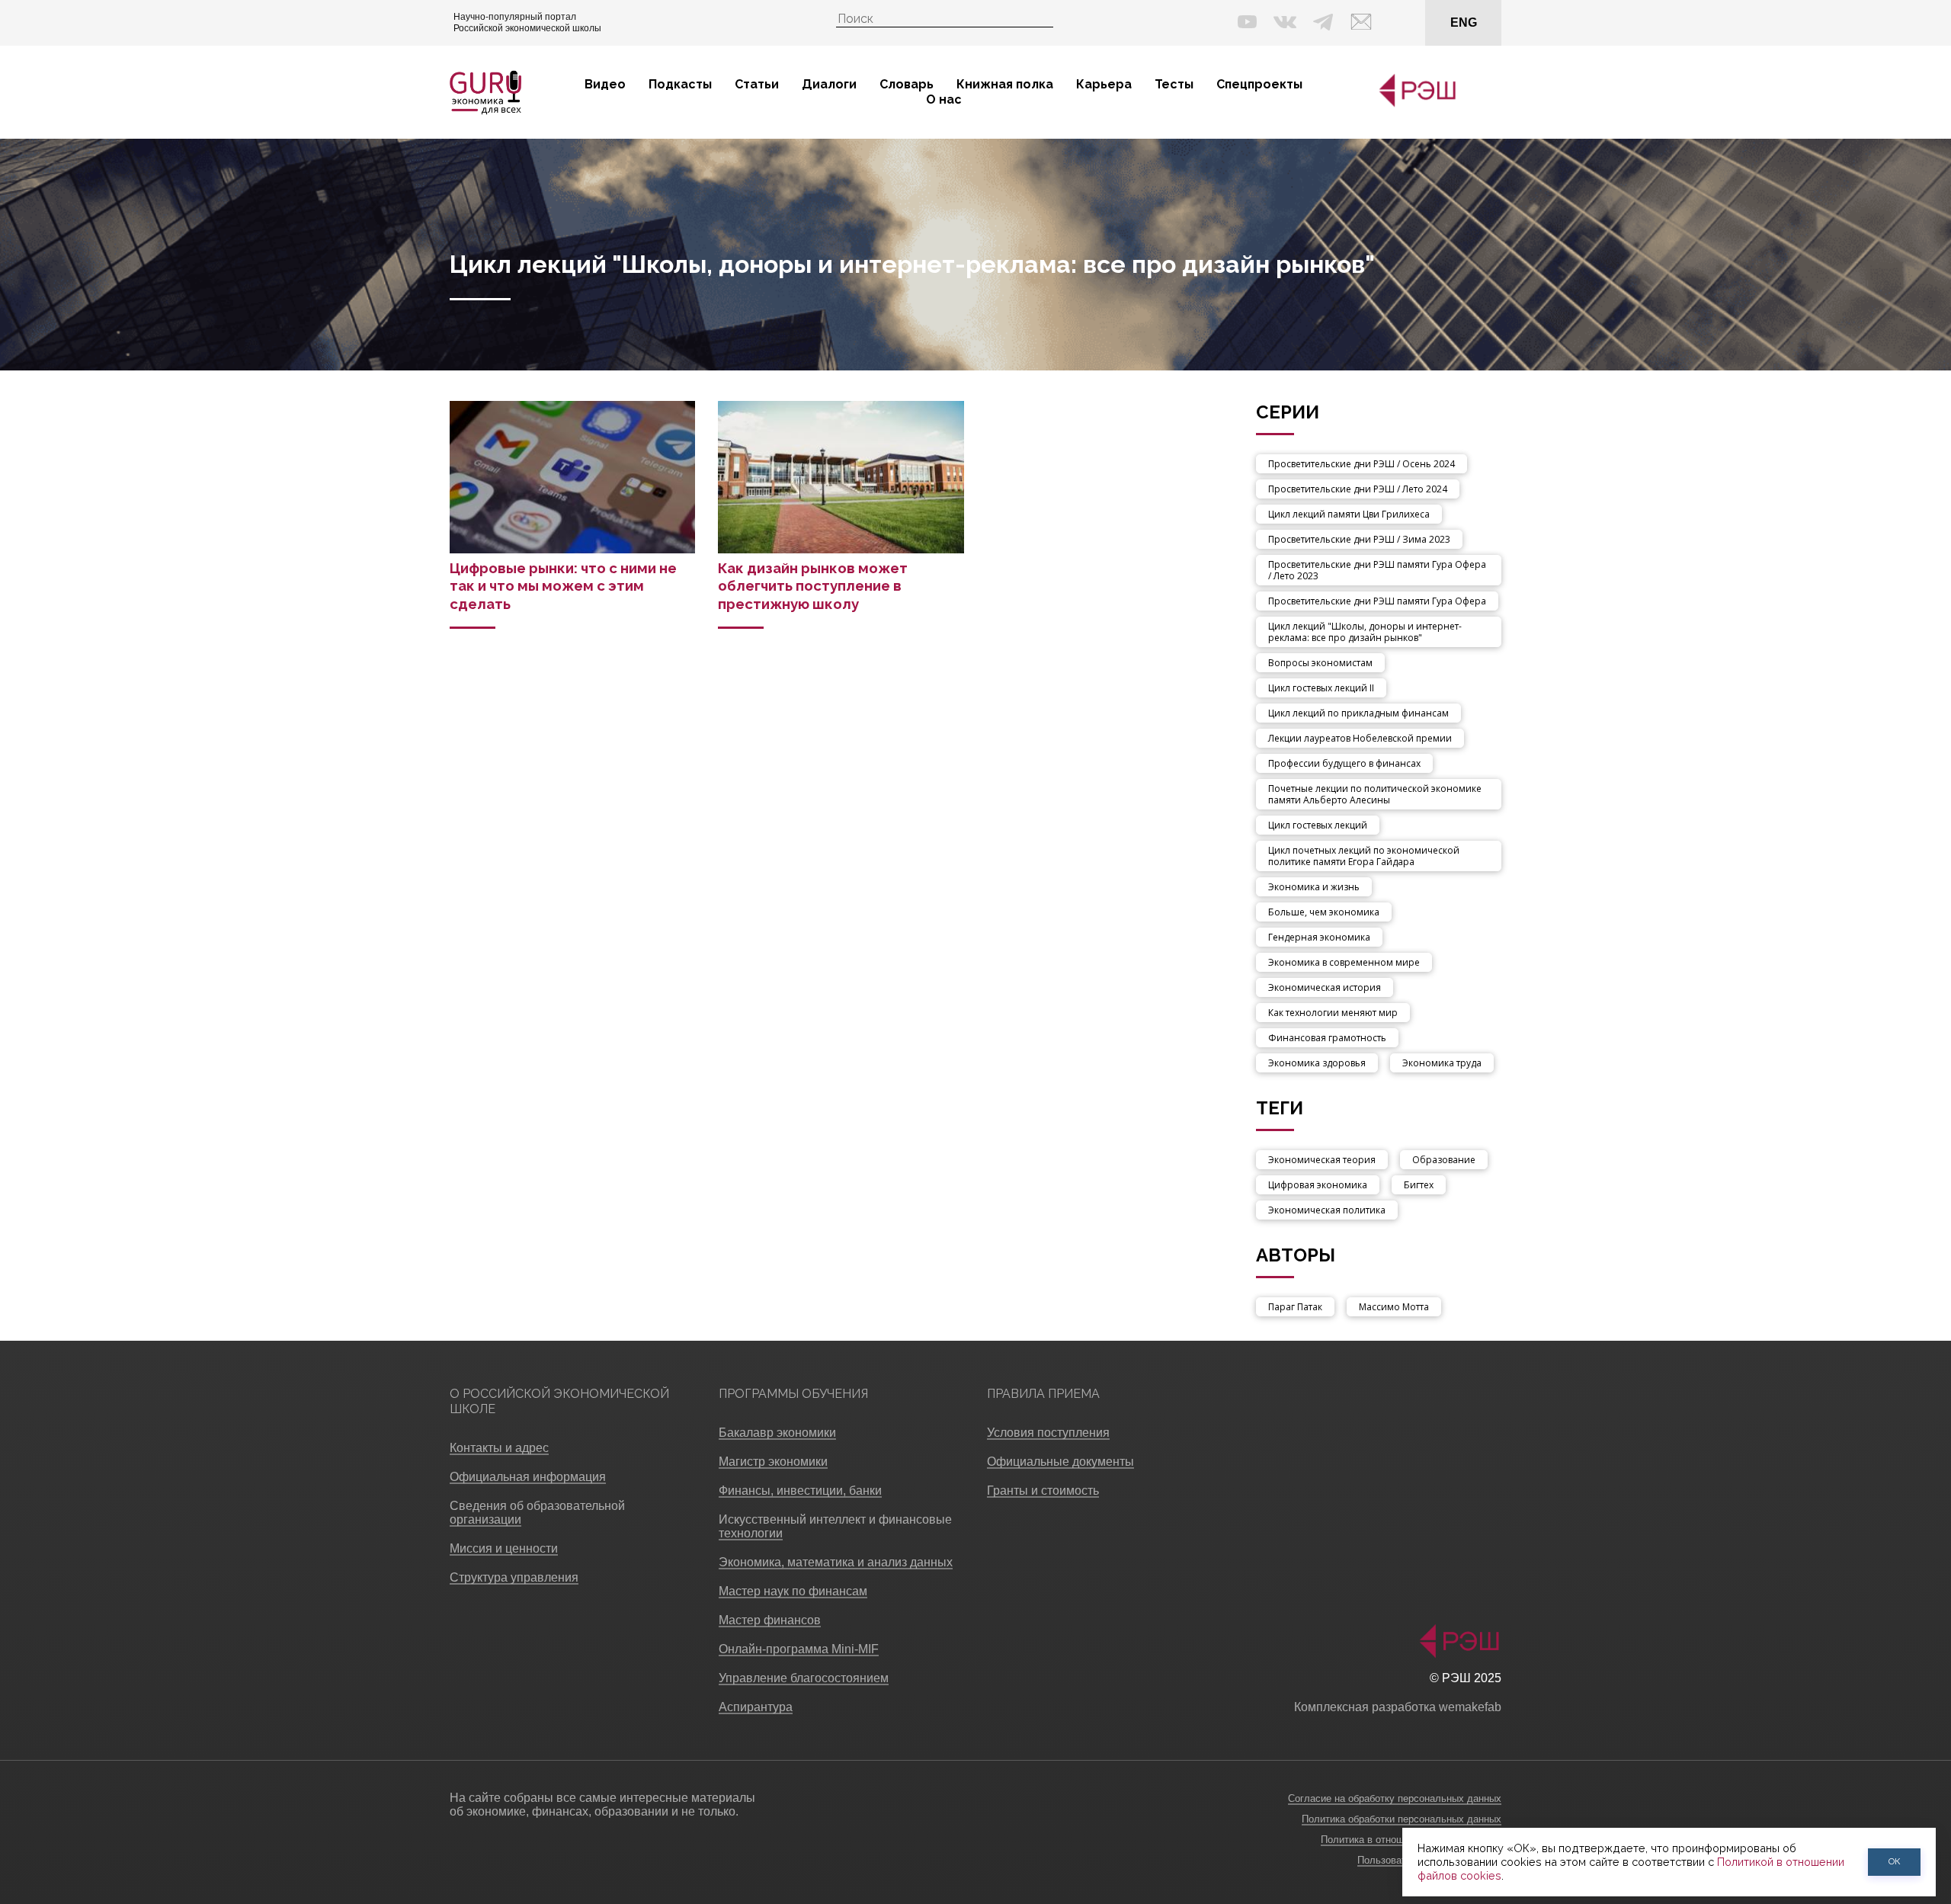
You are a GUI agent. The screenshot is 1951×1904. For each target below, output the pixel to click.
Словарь (907, 84)
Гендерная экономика (1319, 937)
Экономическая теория (1322, 1160)
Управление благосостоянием (804, 1678)
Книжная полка (1005, 84)
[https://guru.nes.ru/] (1414, 104)
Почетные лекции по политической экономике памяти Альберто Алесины (1375, 794)
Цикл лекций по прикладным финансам (1358, 713)
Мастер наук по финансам (793, 1591)
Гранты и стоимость (1043, 1491)
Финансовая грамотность (1327, 1038)
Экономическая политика (1327, 1210)
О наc (944, 99)
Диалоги (829, 84)
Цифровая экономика (1318, 1185)
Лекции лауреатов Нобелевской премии (1360, 738)
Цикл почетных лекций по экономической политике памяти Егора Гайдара (1364, 856)
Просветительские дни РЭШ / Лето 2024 (1358, 489)
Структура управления (514, 1577)
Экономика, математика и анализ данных (836, 1562)
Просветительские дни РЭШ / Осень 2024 (1362, 464)
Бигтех (1419, 1185)
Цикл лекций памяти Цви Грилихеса (1349, 514)
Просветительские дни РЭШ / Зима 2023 (1359, 539)
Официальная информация (528, 1477)
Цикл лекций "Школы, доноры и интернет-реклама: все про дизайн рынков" (1365, 632)
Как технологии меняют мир (1333, 1013)
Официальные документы (1060, 1462)
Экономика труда (1442, 1063)
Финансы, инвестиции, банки (800, 1491)
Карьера (1104, 84)
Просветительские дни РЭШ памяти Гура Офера (1377, 601)
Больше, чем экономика (1324, 912)
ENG (1464, 22)
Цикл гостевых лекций (1318, 825)
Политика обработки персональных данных (1402, 1819)
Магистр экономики (773, 1462)
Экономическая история (1325, 987)
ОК (1895, 1861)
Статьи (757, 84)
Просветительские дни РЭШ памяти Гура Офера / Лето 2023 (1377, 570)
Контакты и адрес (499, 1448)
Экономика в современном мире (1344, 962)
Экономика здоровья (1317, 1063)
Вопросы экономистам (1320, 663)
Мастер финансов (770, 1620)
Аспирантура (756, 1707)
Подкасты (680, 84)
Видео (605, 84)
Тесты (1174, 84)
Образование (1444, 1160)
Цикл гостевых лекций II (1321, 688)
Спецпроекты (1259, 84)
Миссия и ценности (504, 1548)
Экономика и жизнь (1314, 887)
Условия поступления (1048, 1433)
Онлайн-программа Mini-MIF (799, 1649)
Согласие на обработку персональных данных (1395, 1798)
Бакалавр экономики (777, 1433)
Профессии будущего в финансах (1344, 763)
